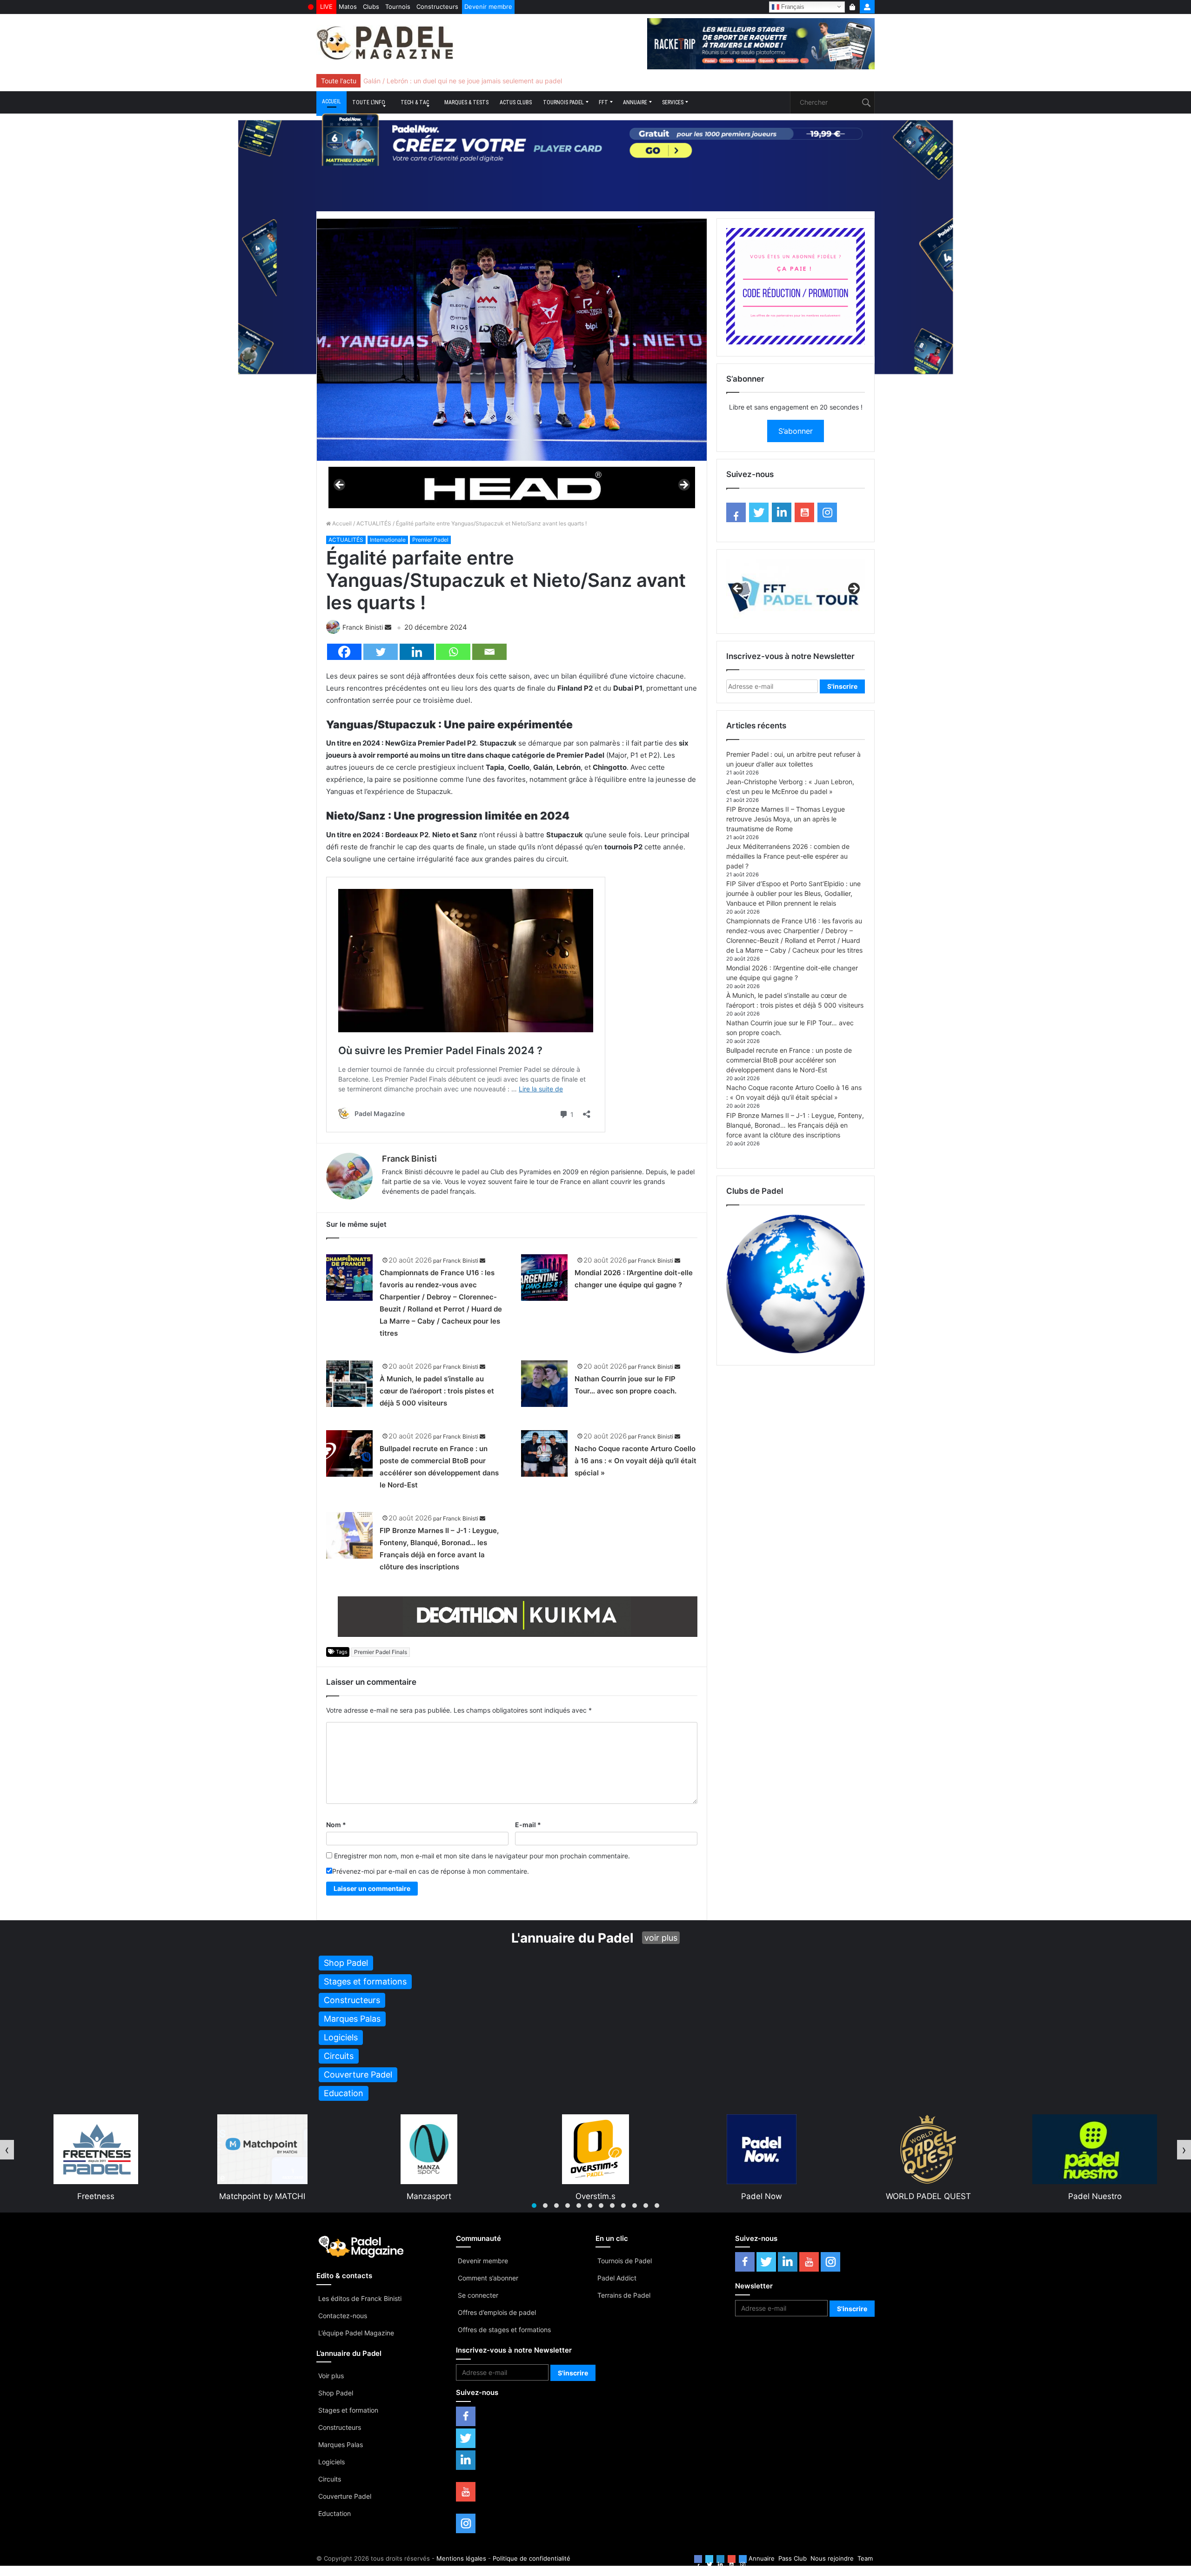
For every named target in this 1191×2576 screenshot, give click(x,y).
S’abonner (796, 431)
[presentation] (7, 2150)
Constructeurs (437, 7)
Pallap (1095, 2196)
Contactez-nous (343, 2316)
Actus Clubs (516, 102)
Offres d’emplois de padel (497, 2312)
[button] (534, 2206)
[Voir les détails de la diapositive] (512, 488)
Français (792, 6)
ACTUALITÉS (374, 523)
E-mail (528, 1825)
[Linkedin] (417, 652)
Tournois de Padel (625, 2261)
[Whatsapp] (453, 652)
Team (865, 2558)
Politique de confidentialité (532, 2558)
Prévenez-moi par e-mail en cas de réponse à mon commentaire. (431, 1871)
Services (673, 102)
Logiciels (331, 2462)
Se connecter (478, 2295)
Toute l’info (369, 102)
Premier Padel (430, 540)
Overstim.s (263, 2196)
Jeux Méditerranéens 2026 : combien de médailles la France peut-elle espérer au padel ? (788, 856)
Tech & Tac (415, 102)
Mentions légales (461, 2558)
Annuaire (635, 102)
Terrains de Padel (624, 2295)
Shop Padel (336, 2393)
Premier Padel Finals (381, 1652)
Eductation (335, 2513)
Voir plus (331, 2376)
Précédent (340, 485)
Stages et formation (348, 2410)
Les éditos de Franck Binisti (360, 2298)
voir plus (661, 1938)
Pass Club (793, 2558)
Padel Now (429, 2196)
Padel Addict (617, 2278)
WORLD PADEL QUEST (596, 2196)
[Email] (489, 652)
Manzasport (96, 2196)
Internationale (388, 540)
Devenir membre (488, 7)
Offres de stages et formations (504, 2330)
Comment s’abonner (488, 2278)
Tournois (398, 7)
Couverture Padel (345, 2496)
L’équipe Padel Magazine (356, 2333)
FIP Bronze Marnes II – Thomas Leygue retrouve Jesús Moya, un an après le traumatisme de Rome (786, 819)
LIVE (326, 7)
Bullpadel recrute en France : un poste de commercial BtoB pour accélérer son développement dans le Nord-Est (789, 1060)
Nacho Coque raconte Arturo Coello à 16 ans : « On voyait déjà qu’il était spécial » (636, 1461)
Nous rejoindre (832, 2558)
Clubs (371, 7)
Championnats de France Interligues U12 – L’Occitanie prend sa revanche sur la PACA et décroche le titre (523, 81)
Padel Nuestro (762, 2196)
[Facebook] (344, 652)
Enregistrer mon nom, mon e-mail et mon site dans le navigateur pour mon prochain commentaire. (482, 1856)
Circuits (330, 2479)
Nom (336, 1825)
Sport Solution (929, 2196)
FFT (603, 102)
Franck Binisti (363, 627)
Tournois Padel (563, 102)
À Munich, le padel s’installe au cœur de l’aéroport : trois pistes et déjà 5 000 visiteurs (437, 1391)
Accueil (331, 101)
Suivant (683, 485)
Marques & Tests (466, 102)
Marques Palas (341, 2445)
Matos (348, 7)
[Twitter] (381, 652)
